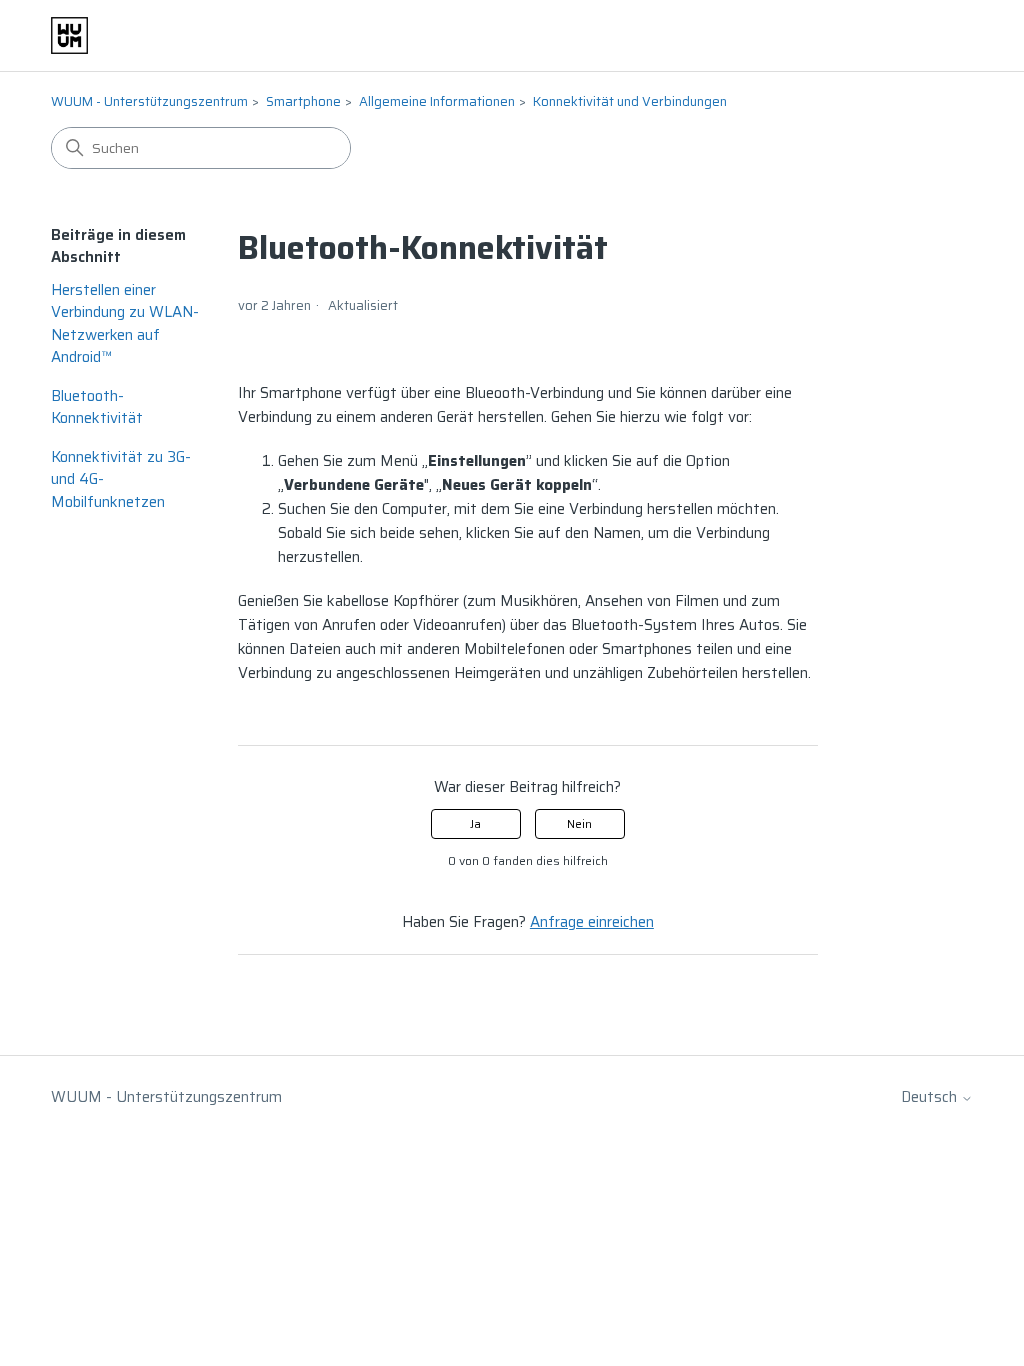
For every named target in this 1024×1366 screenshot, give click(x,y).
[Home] (69, 35)
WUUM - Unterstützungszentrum (149, 101)
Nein (579, 823)
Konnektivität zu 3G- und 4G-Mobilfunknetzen (121, 480)
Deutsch (931, 1097)
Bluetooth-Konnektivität (97, 407)
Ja (475, 823)
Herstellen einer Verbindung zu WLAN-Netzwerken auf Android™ (125, 324)
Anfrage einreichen (592, 922)
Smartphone (303, 101)
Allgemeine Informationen (437, 101)
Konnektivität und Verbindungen (630, 101)
